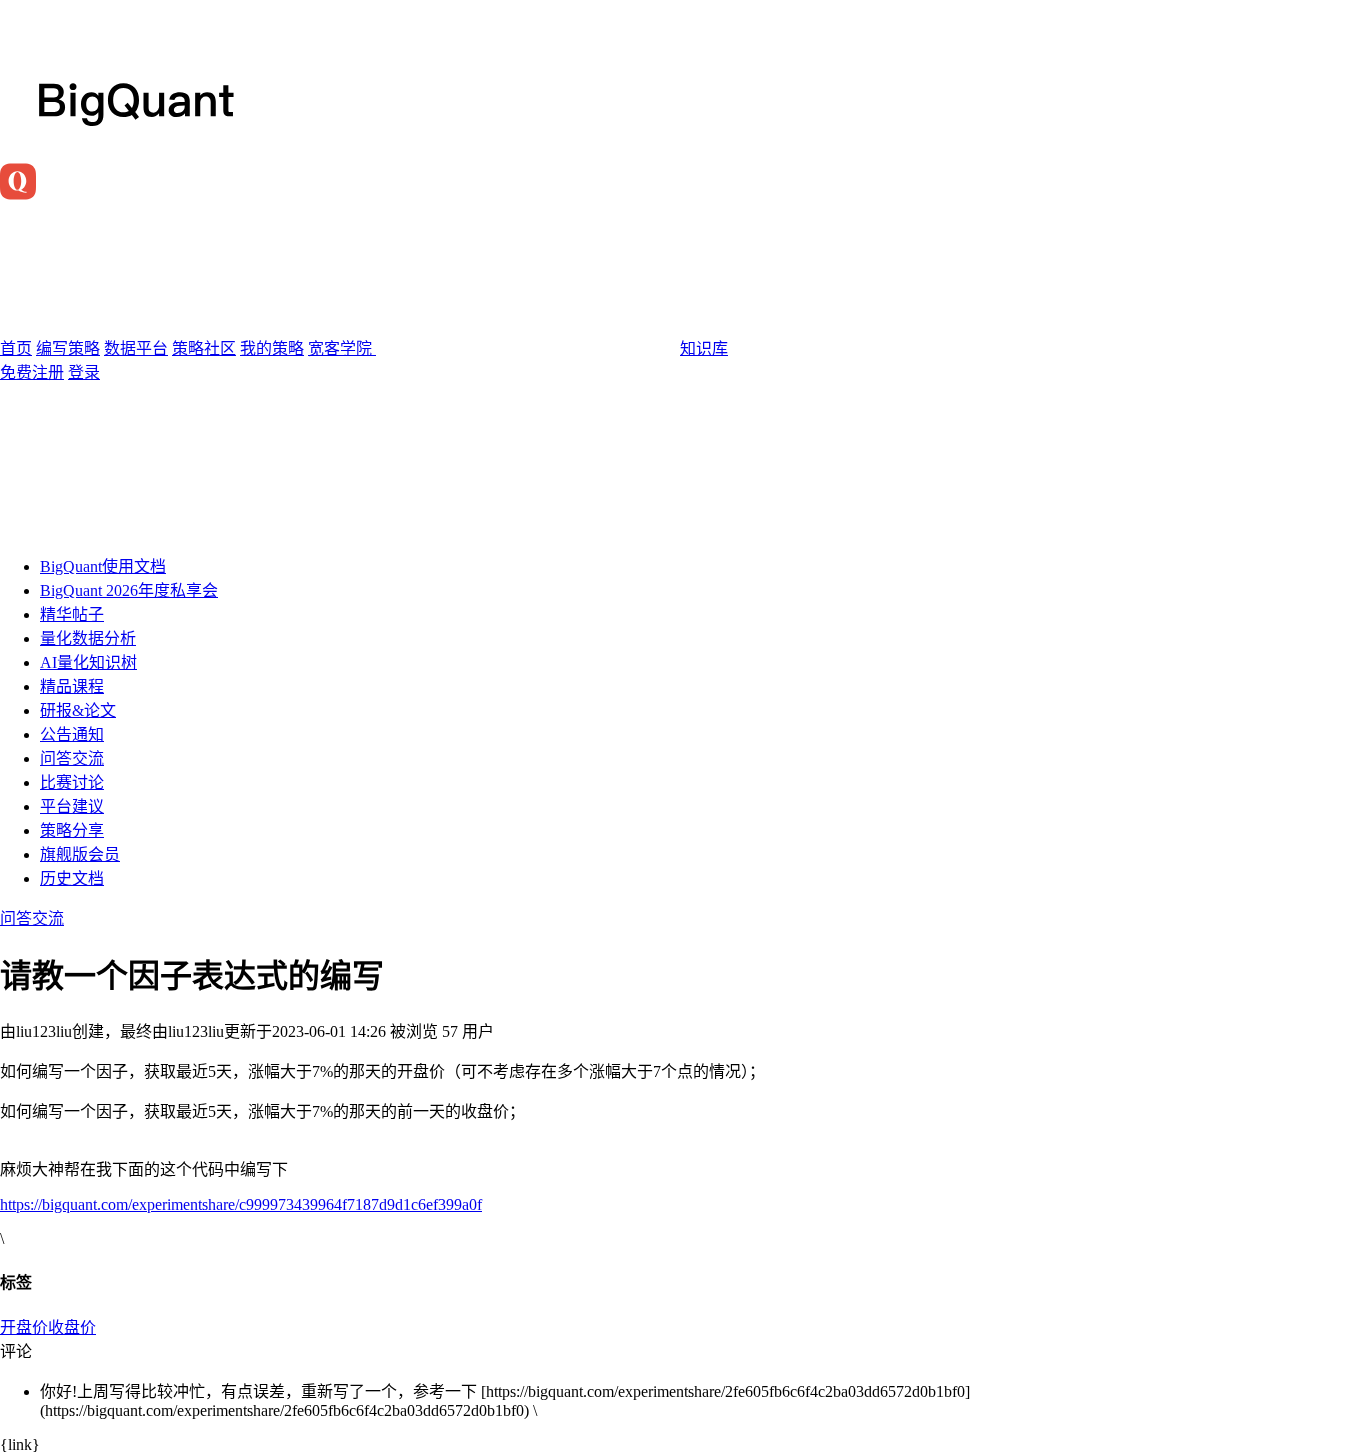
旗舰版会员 (80, 854)
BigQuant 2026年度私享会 (129, 590)
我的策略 (272, 348)
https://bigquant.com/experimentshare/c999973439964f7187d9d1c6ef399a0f (241, 1204)
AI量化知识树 (88, 662)
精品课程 (72, 686)
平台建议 (72, 806)
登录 (84, 372)
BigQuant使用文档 (103, 566)
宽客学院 (342, 348)
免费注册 (32, 372)
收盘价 (72, 1327)
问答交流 (72, 758)
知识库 (704, 348)
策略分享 (72, 830)
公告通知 (72, 734)
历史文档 (72, 878)
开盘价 (24, 1327)
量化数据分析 (88, 638)
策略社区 (204, 348)
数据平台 (136, 348)
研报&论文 (78, 710)
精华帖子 (72, 614)
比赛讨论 (72, 782)
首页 (16, 348)
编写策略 (68, 348)
